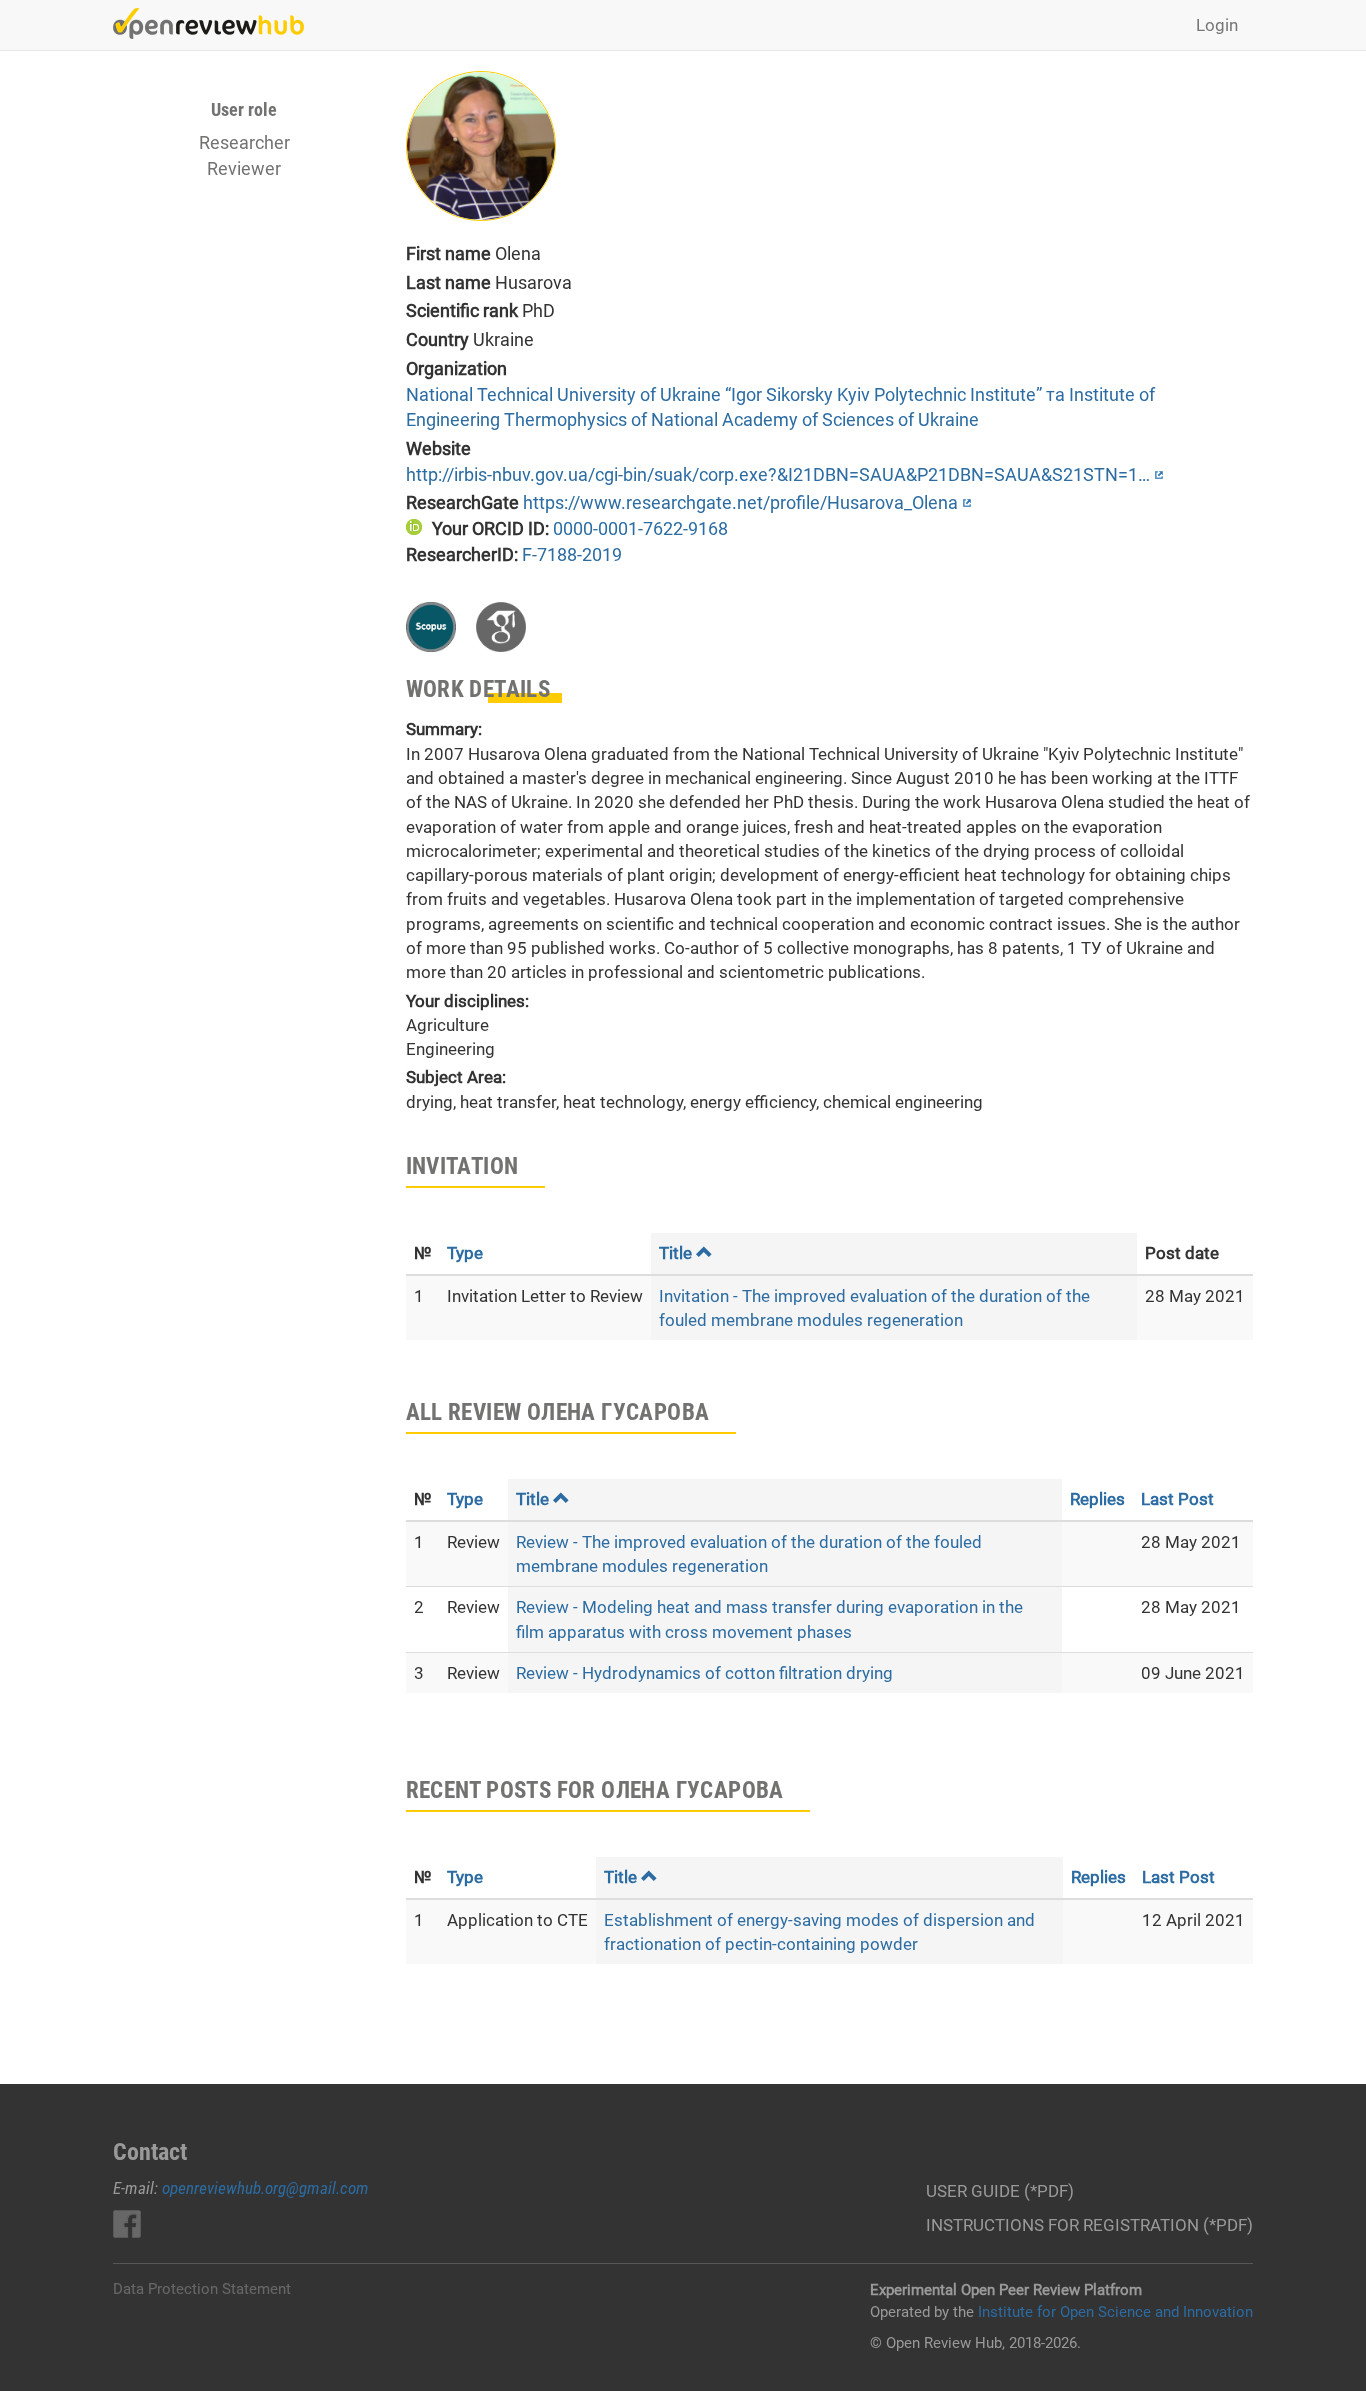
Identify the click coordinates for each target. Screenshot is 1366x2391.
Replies (1097, 1499)
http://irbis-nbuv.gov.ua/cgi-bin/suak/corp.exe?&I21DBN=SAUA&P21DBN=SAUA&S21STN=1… (778, 474)
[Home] (216, 23)
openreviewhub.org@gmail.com (265, 2188)
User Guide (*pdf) (1000, 2191)
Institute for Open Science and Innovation (1115, 2312)
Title (675, 1253)
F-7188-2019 (572, 554)
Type (465, 1253)
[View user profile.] (805, 146)
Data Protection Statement (202, 2289)
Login (1217, 25)
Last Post (1177, 1499)
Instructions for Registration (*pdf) (1089, 2225)
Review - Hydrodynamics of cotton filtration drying (704, 1673)
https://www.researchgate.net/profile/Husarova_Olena (740, 502)
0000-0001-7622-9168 (640, 528)
